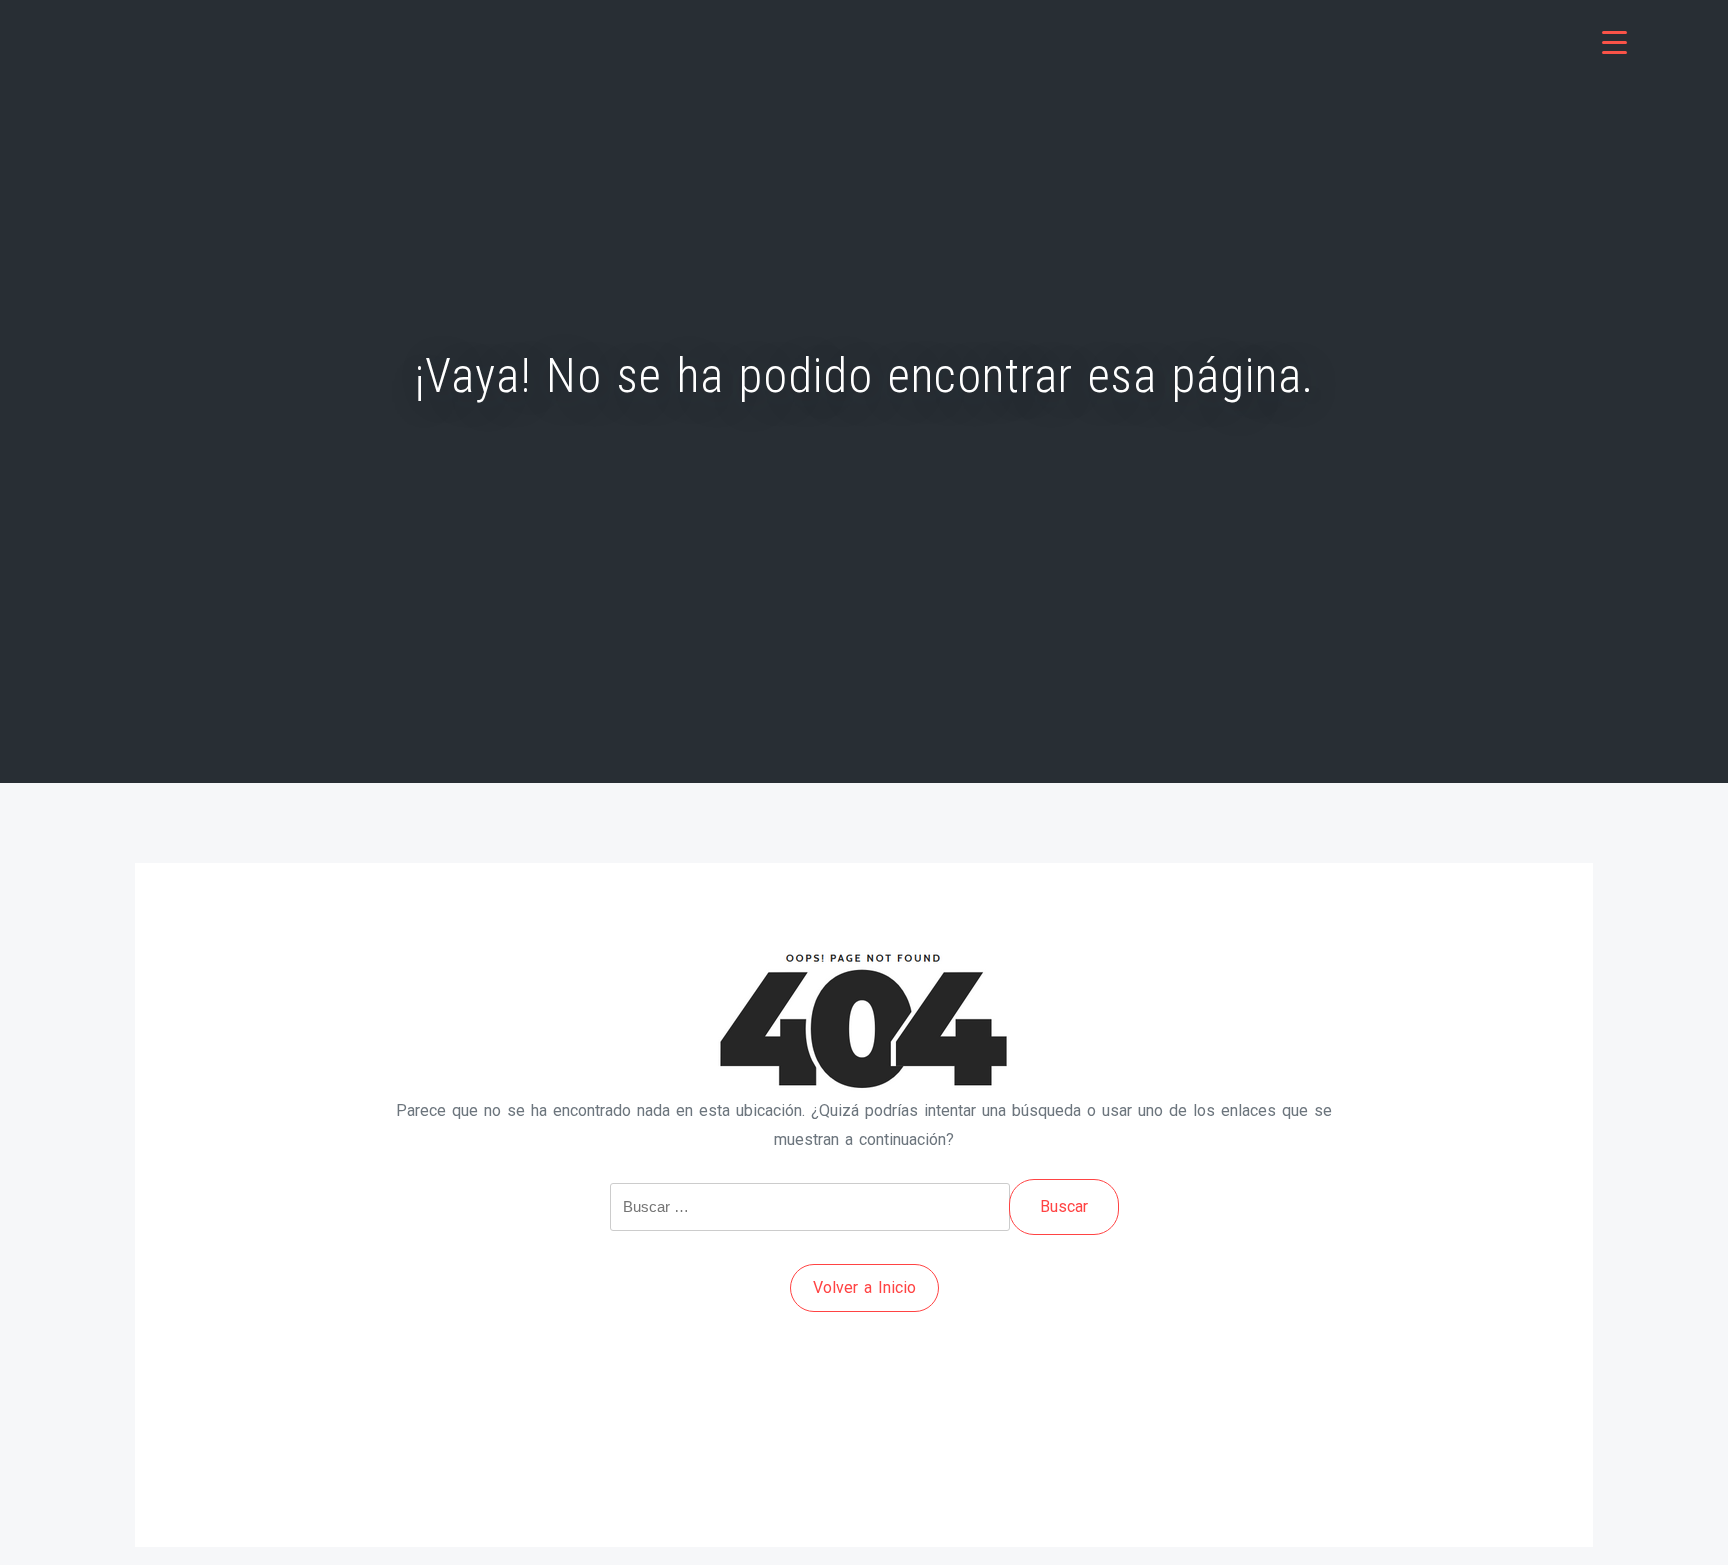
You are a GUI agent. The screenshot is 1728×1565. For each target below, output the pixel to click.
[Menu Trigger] (1614, 42)
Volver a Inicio (864, 1287)
